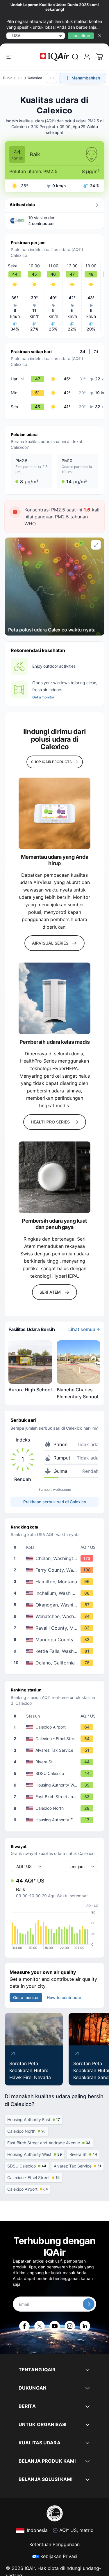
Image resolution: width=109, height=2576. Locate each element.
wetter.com (62, 1489)
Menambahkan (86, 78)
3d (83, 352)
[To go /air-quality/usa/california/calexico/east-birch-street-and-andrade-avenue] (56, 1797)
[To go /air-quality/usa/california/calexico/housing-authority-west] (56, 1785)
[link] (75, 57)
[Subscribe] (89, 2304)
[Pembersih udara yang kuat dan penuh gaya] (54, 1177)
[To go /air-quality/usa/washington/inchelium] (56, 1593)
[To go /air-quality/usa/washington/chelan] (56, 1558)
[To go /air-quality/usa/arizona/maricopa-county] (56, 1640)
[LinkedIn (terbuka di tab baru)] (85, 2326)
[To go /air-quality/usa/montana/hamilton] (56, 1582)
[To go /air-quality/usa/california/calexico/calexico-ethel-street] (56, 1739)
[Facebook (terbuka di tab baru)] (24, 2326)
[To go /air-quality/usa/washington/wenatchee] (56, 1616)
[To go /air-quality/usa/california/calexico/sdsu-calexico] (56, 1773)
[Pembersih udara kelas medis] (54, 998)
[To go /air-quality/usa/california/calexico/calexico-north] (56, 1808)
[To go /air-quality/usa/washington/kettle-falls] (56, 1651)
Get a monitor (43, 697)
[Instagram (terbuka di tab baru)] (70, 2326)
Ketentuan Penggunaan (54, 2544)
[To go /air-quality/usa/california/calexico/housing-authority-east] (56, 1820)
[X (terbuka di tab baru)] (40, 2326)
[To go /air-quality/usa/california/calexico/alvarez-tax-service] (56, 1750)
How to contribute (64, 1997)
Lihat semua (82, 1329)
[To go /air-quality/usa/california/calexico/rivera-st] (56, 1762)
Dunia (8, 78)
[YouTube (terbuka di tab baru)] (55, 2326)
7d (96, 352)
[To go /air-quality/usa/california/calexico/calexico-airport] (56, 1727)
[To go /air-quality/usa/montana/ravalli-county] (56, 1628)
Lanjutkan (81, 36)
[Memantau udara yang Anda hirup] (54, 813)
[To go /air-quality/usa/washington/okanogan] (56, 1605)
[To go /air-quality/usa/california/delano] (56, 1663)
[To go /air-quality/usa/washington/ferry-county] (56, 1570)
